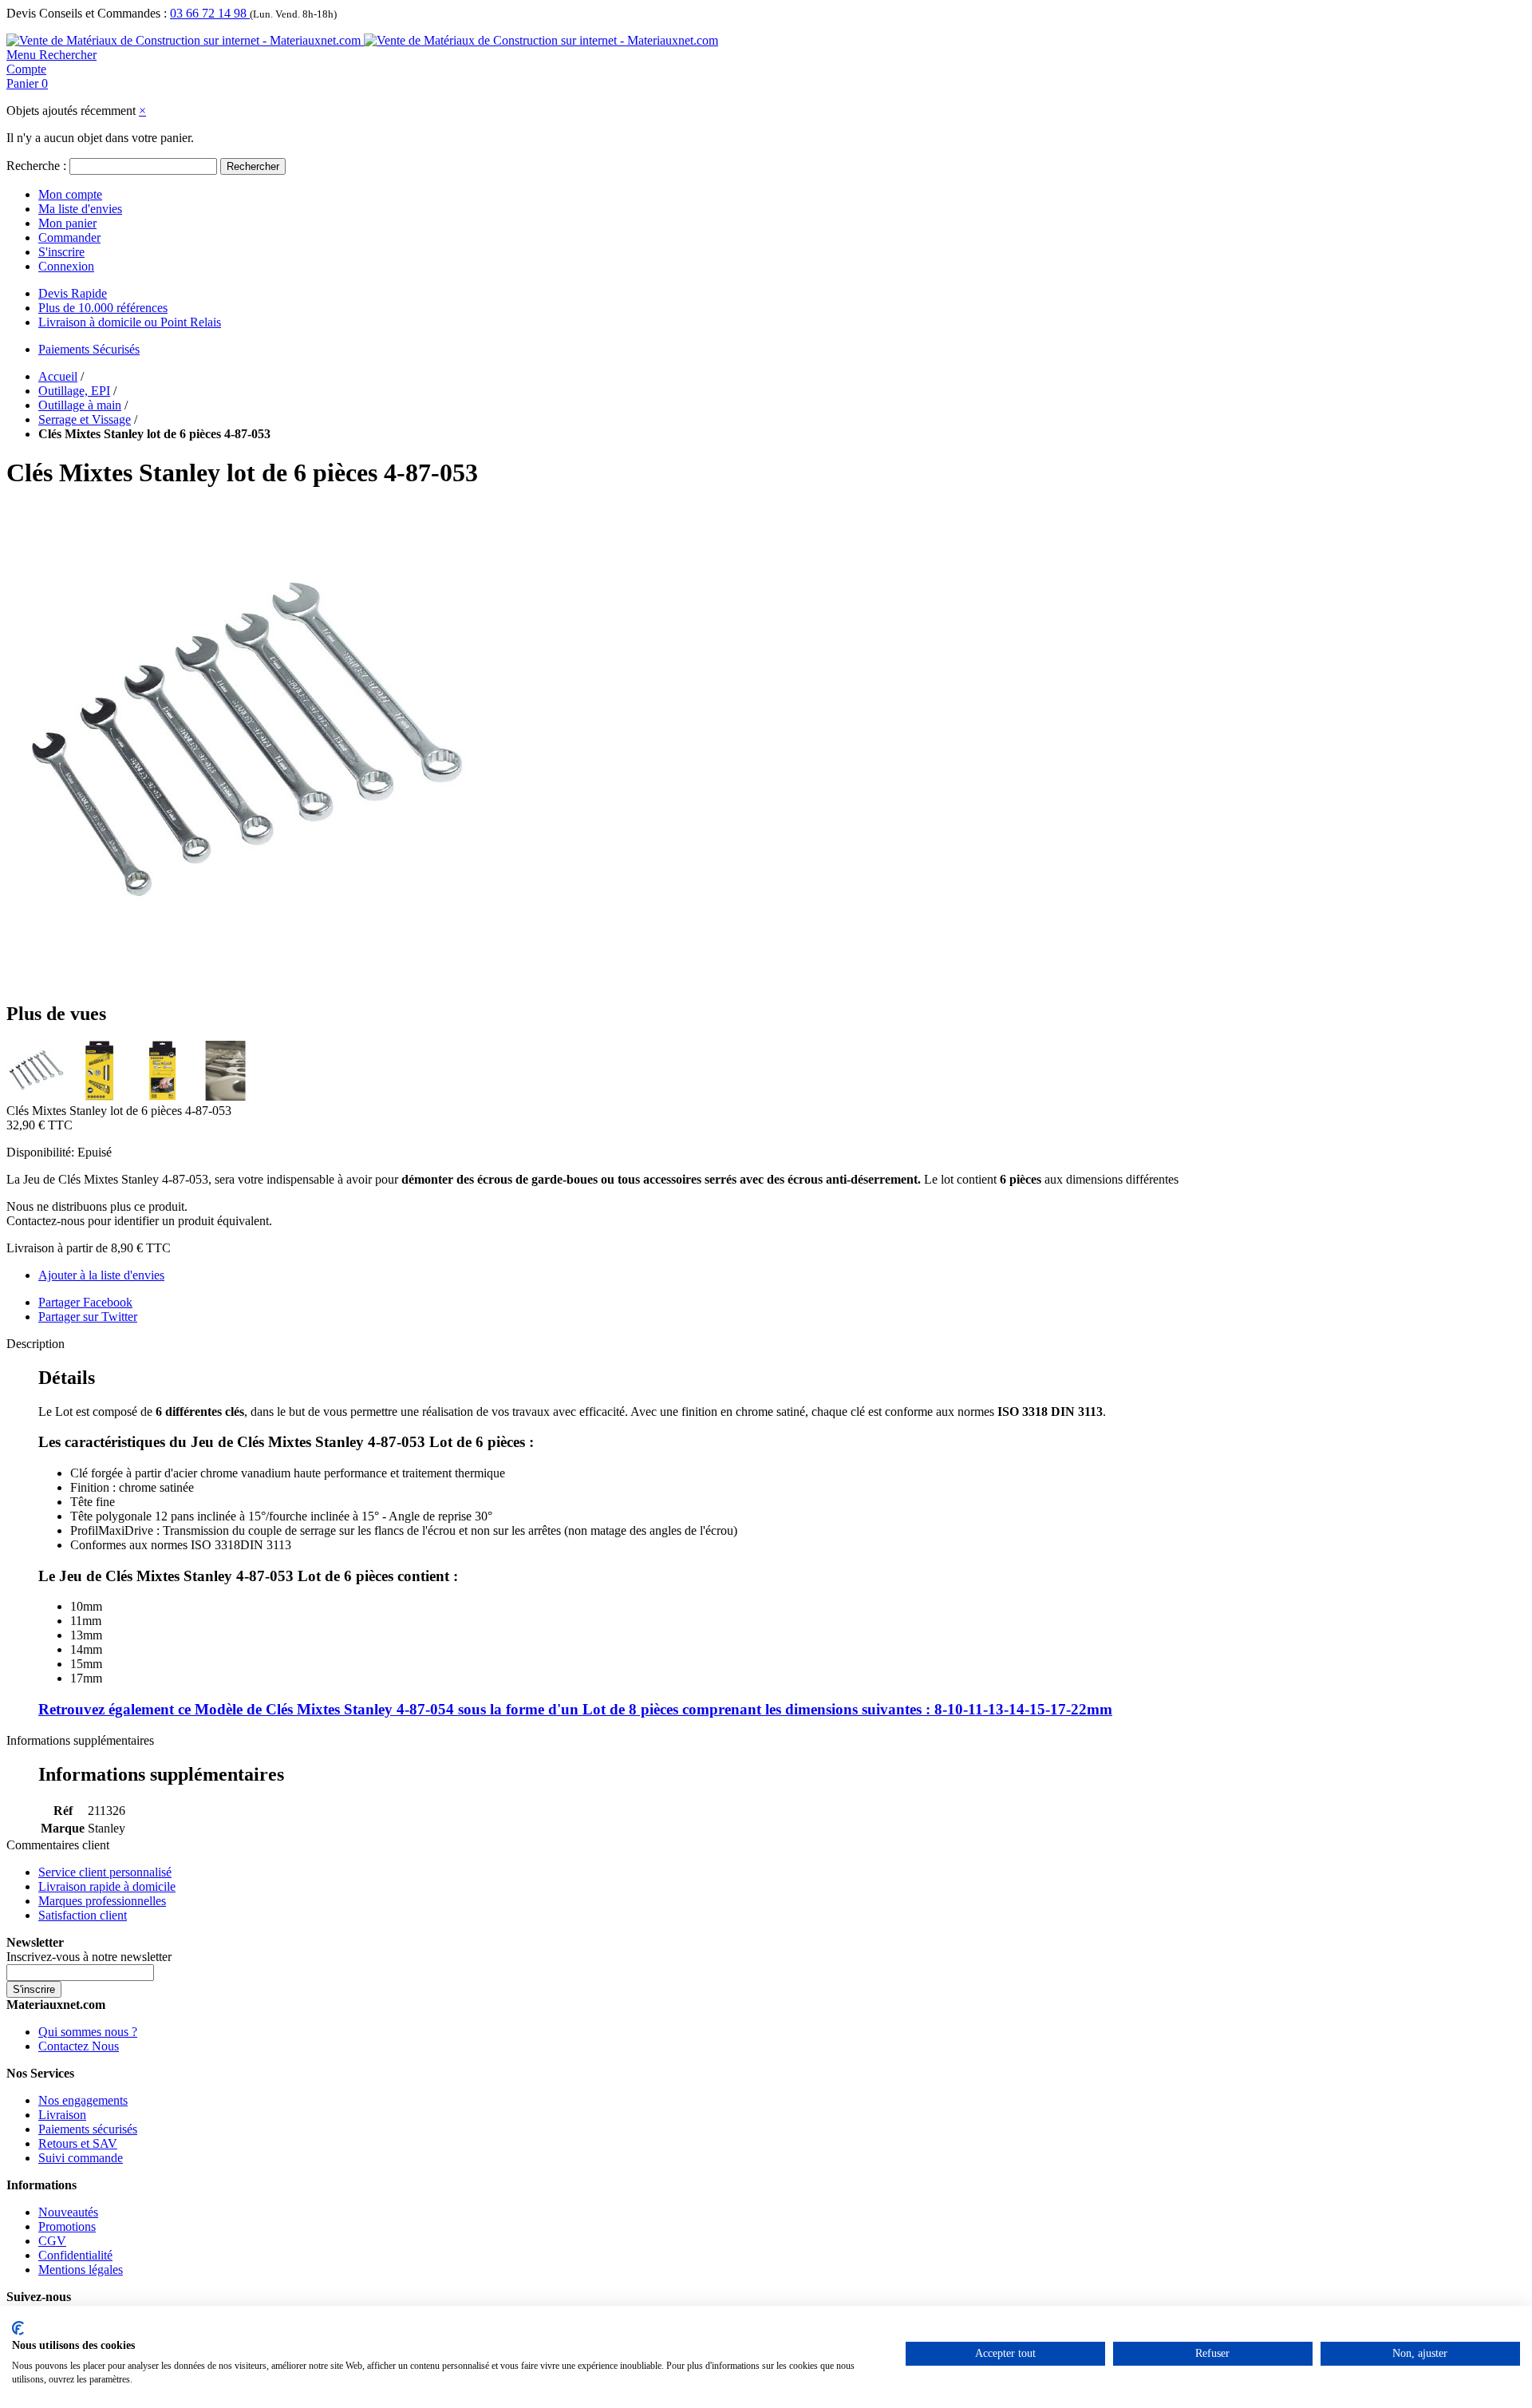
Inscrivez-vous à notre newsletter (89, 1957)
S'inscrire (61, 252)
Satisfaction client (83, 1915)
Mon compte (70, 194)
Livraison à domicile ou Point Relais (130, 322)
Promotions (67, 2226)
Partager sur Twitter (88, 1317)
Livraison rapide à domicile (107, 1886)
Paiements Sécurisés (89, 349)
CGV (52, 2241)
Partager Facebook (85, 1302)
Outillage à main (80, 405)
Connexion (66, 266)
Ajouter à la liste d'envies (101, 1275)
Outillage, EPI (74, 391)
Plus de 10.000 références (103, 308)
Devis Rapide (73, 293)
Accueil (58, 376)
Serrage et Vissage (85, 419)
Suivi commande (81, 2158)
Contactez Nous (79, 2046)
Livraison (62, 2115)
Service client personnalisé (105, 1872)
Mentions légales (81, 2270)
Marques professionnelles (102, 1901)
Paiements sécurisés (88, 2129)
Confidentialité (75, 2255)
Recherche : (36, 166)
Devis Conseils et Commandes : (87, 13)
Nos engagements (83, 2100)
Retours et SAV (78, 2143)
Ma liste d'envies (80, 209)
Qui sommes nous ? (88, 2032)
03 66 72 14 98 (210, 13)
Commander (69, 237)
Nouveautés (68, 2212)
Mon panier (67, 223)
